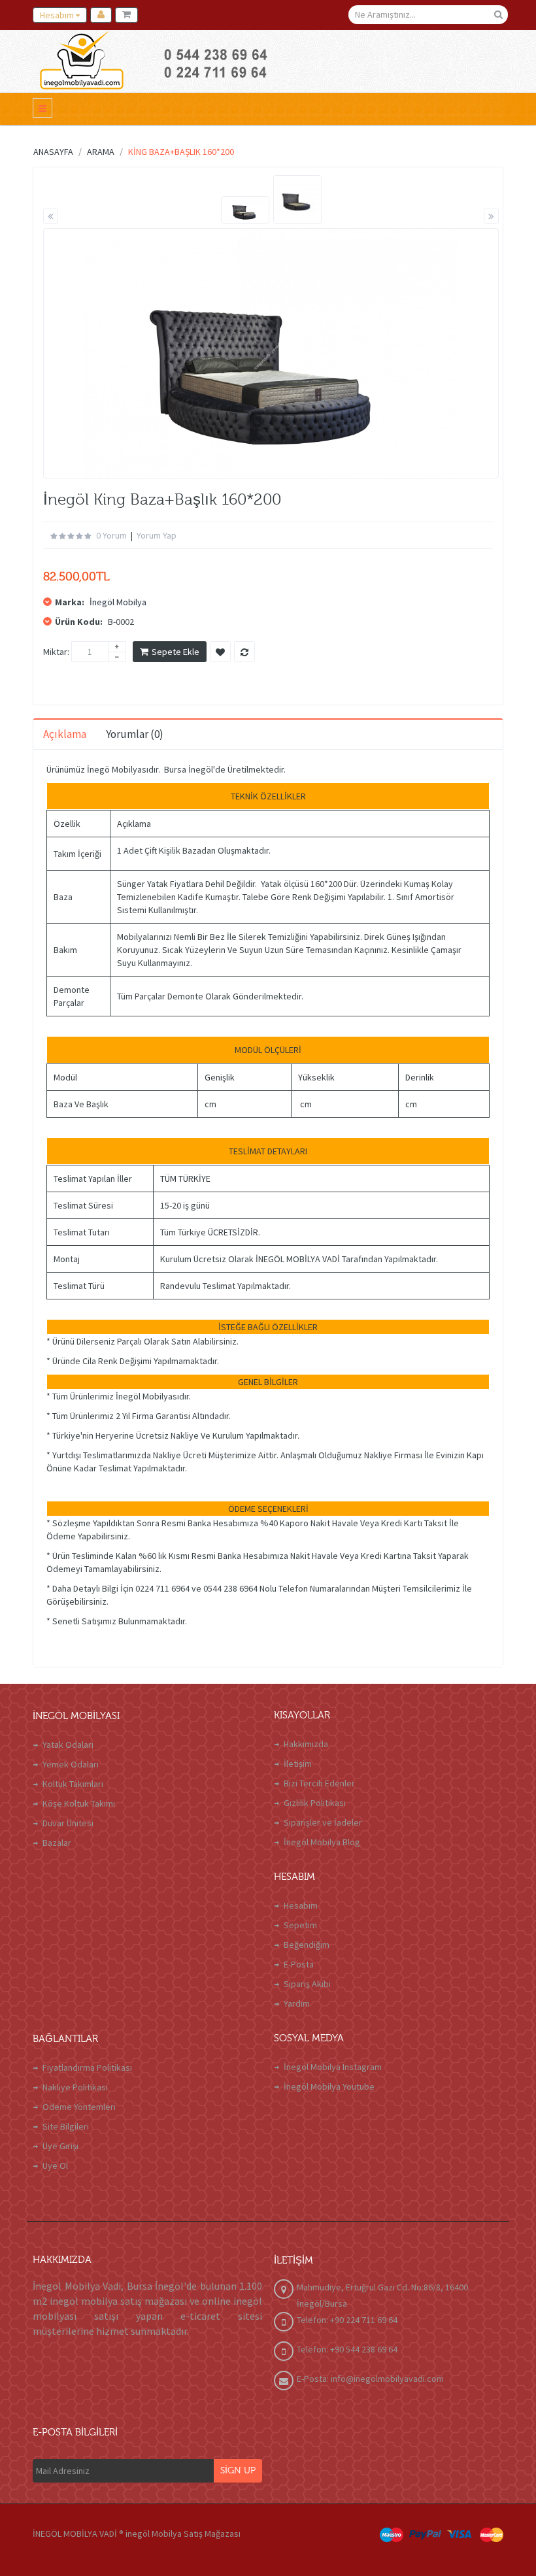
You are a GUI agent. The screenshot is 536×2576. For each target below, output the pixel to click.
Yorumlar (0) (135, 734)
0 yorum (111, 535)
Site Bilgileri (66, 2126)
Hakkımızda (306, 1744)
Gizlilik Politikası (315, 1803)
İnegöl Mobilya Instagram (333, 2067)
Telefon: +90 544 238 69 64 (347, 2349)
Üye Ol (55, 2166)
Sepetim (300, 1925)
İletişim (298, 1764)
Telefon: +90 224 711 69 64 (347, 2320)
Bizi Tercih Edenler (319, 1783)
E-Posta (299, 1964)
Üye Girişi (60, 2146)
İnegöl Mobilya (118, 602)
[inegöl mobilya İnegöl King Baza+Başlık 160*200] (245, 210)
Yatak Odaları (68, 1745)
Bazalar (57, 1843)
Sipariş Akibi (307, 1984)
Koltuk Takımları (73, 1784)
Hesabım (301, 1905)
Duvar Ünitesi (68, 1823)
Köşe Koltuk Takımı (79, 1803)
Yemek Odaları (71, 1764)
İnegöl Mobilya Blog (322, 1842)
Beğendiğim (307, 1945)
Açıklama (65, 734)
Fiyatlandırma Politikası (87, 2067)
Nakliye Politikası (75, 2087)
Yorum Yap (157, 535)
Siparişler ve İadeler (323, 1822)
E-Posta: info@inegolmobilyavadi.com (370, 2379)
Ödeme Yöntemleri (79, 2107)
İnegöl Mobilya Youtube (329, 2086)
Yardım (297, 2003)
